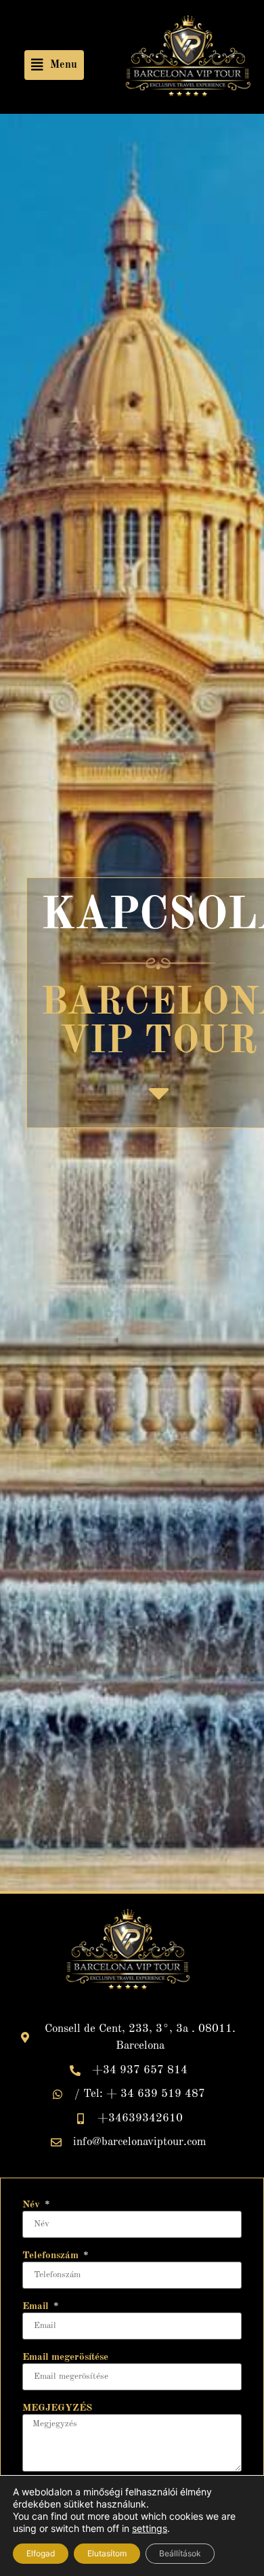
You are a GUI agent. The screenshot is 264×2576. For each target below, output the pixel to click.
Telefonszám (52, 2256)
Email (37, 2307)
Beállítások (180, 2553)
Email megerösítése (65, 2357)
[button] (54, 65)
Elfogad (41, 2553)
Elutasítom (107, 2553)
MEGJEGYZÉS (57, 2408)
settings (150, 2528)
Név (32, 2205)
